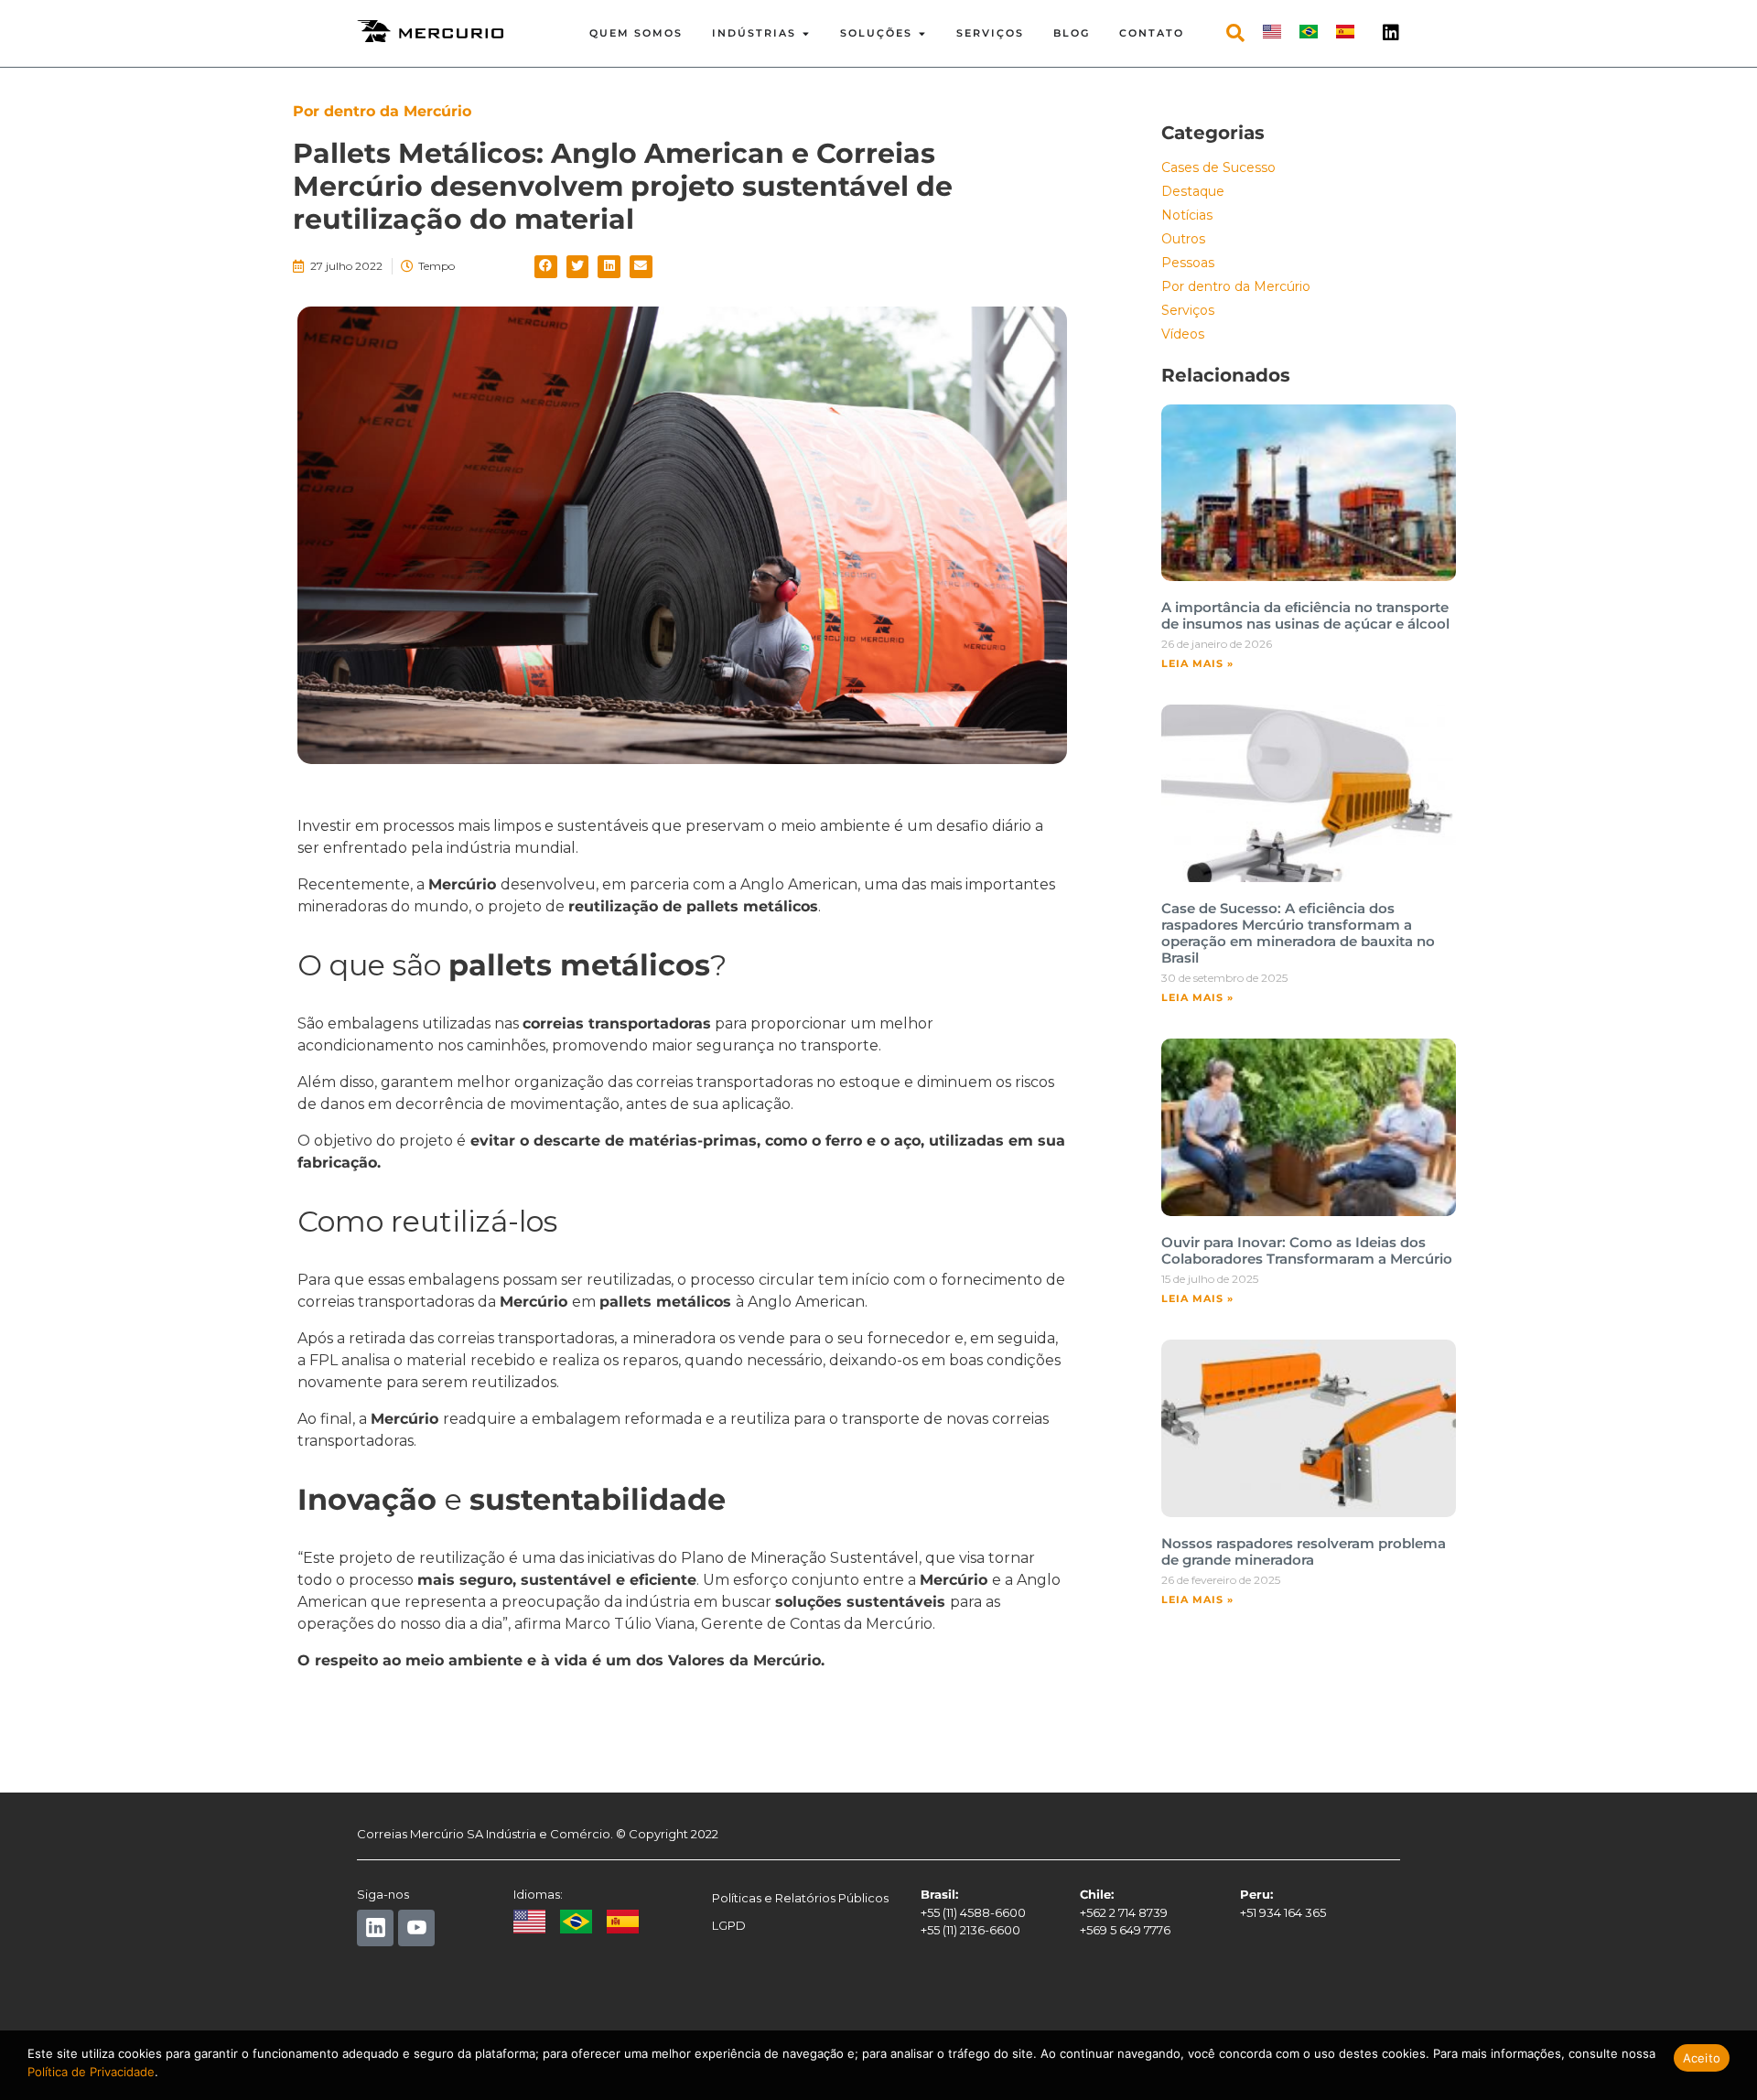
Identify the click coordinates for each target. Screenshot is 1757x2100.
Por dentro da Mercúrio (1236, 286)
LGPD (729, 1925)
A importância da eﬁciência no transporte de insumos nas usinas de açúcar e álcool (1305, 615)
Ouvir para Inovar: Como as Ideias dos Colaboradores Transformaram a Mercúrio (1307, 1250)
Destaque (1193, 191)
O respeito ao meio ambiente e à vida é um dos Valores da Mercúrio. (561, 1660)
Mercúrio (462, 884)
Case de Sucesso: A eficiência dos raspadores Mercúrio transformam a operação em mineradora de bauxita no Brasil (1298, 933)
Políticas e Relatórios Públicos (800, 1898)
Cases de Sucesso (1218, 167)
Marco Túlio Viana (630, 1624)
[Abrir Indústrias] (806, 33)
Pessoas (1188, 263)
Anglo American (804, 1302)
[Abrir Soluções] (922, 33)
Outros (1183, 239)
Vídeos (1183, 334)
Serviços (1188, 310)
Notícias (1187, 215)
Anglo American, (798, 884)
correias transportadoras (617, 1023)
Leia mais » (1197, 663)
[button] (546, 267)
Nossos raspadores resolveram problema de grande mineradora (1304, 1551)
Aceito (1702, 2058)
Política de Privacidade (91, 2072)
